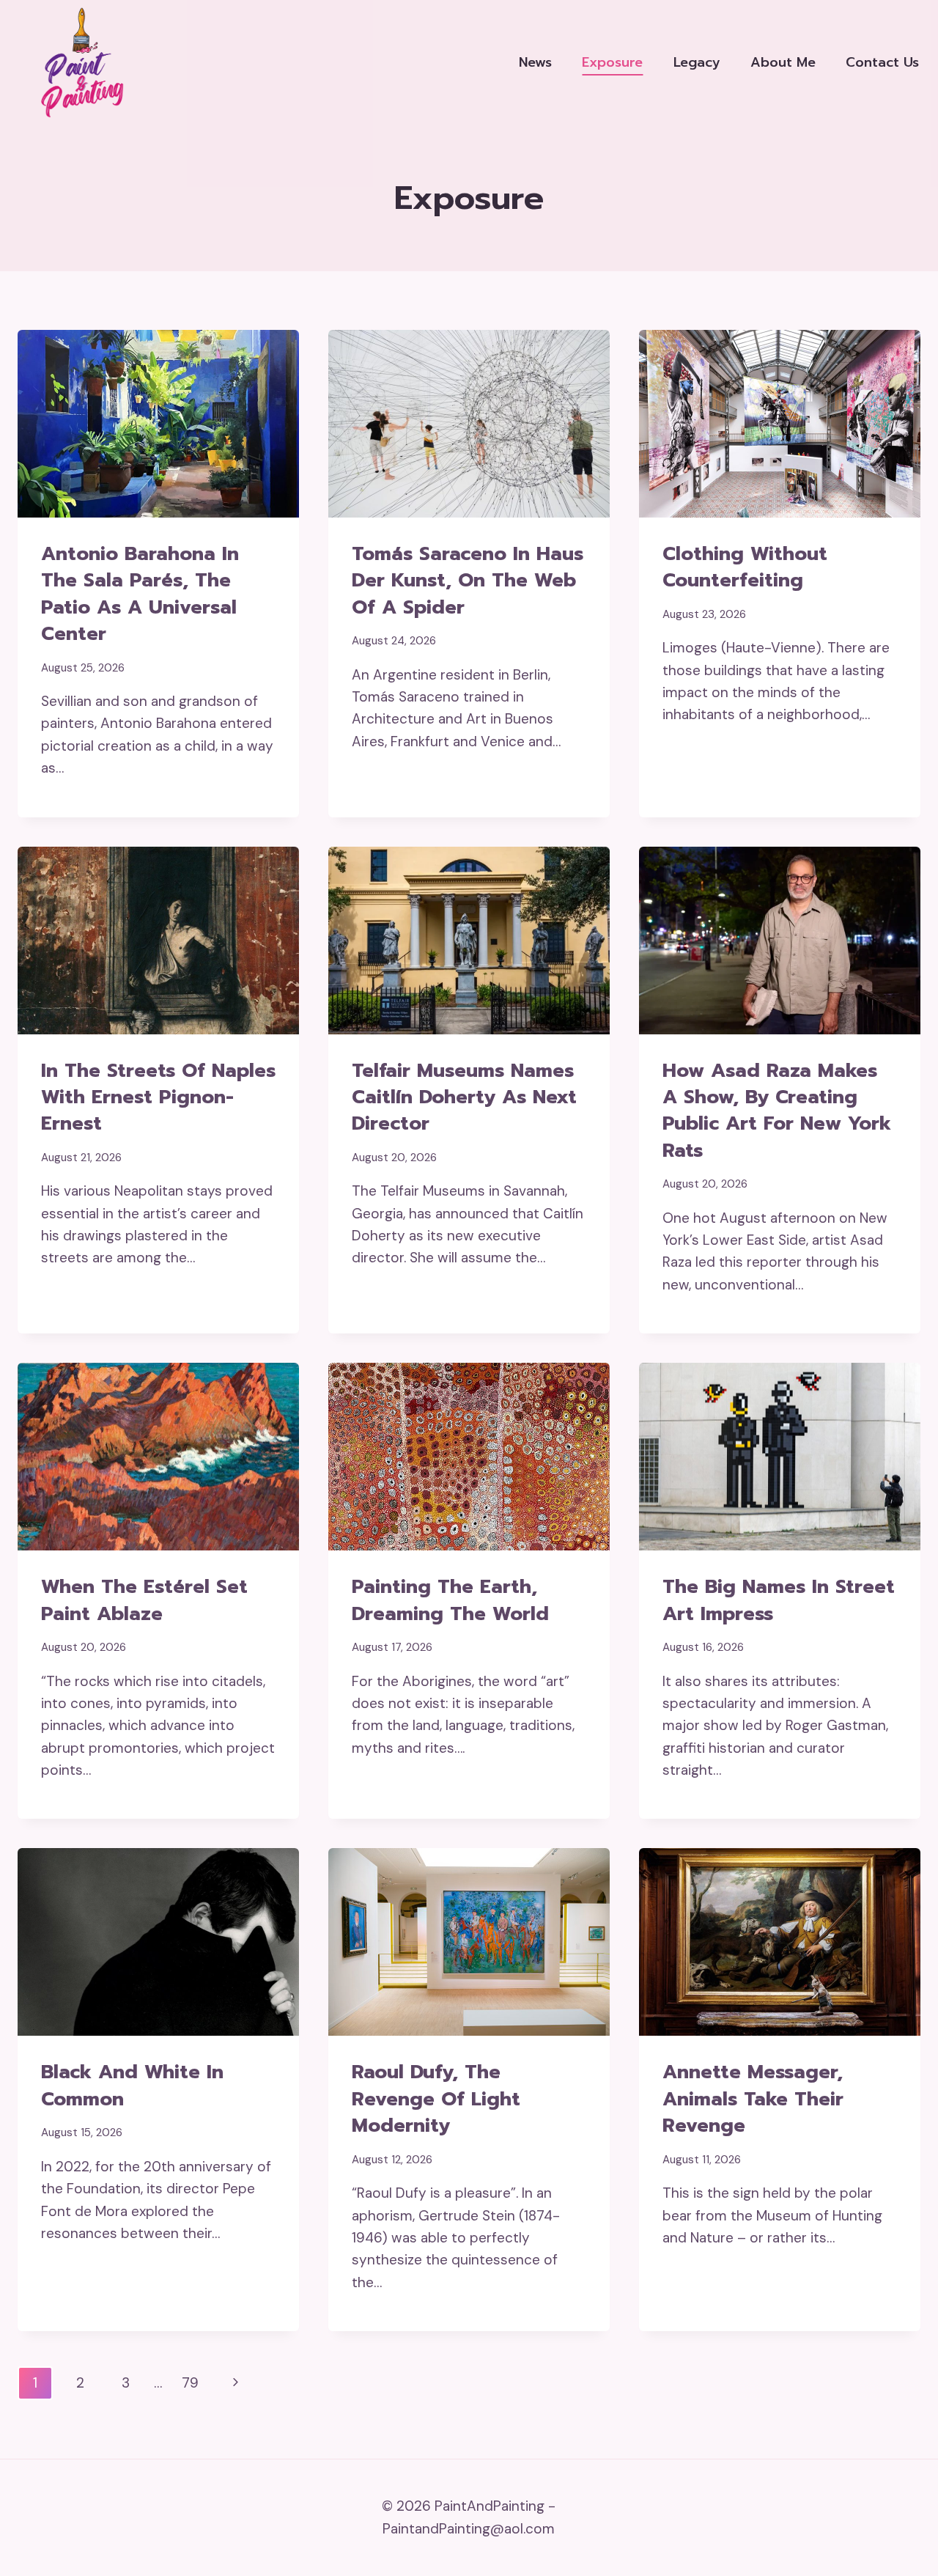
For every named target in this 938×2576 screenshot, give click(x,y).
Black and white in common (132, 2085)
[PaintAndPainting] (77, 62)
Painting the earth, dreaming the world (450, 1600)
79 (190, 2383)
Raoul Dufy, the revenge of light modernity (436, 2099)
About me (783, 62)
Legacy (697, 62)
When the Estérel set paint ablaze (144, 1600)
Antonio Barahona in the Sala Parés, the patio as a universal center (140, 594)
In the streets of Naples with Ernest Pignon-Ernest (158, 1097)
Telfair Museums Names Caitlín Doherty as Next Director (464, 1097)
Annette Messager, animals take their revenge (753, 2099)
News (535, 62)
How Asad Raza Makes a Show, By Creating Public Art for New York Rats (777, 1111)
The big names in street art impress (779, 1600)
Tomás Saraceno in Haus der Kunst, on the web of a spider (468, 581)
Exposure (612, 62)
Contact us (882, 62)
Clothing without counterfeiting (745, 567)
